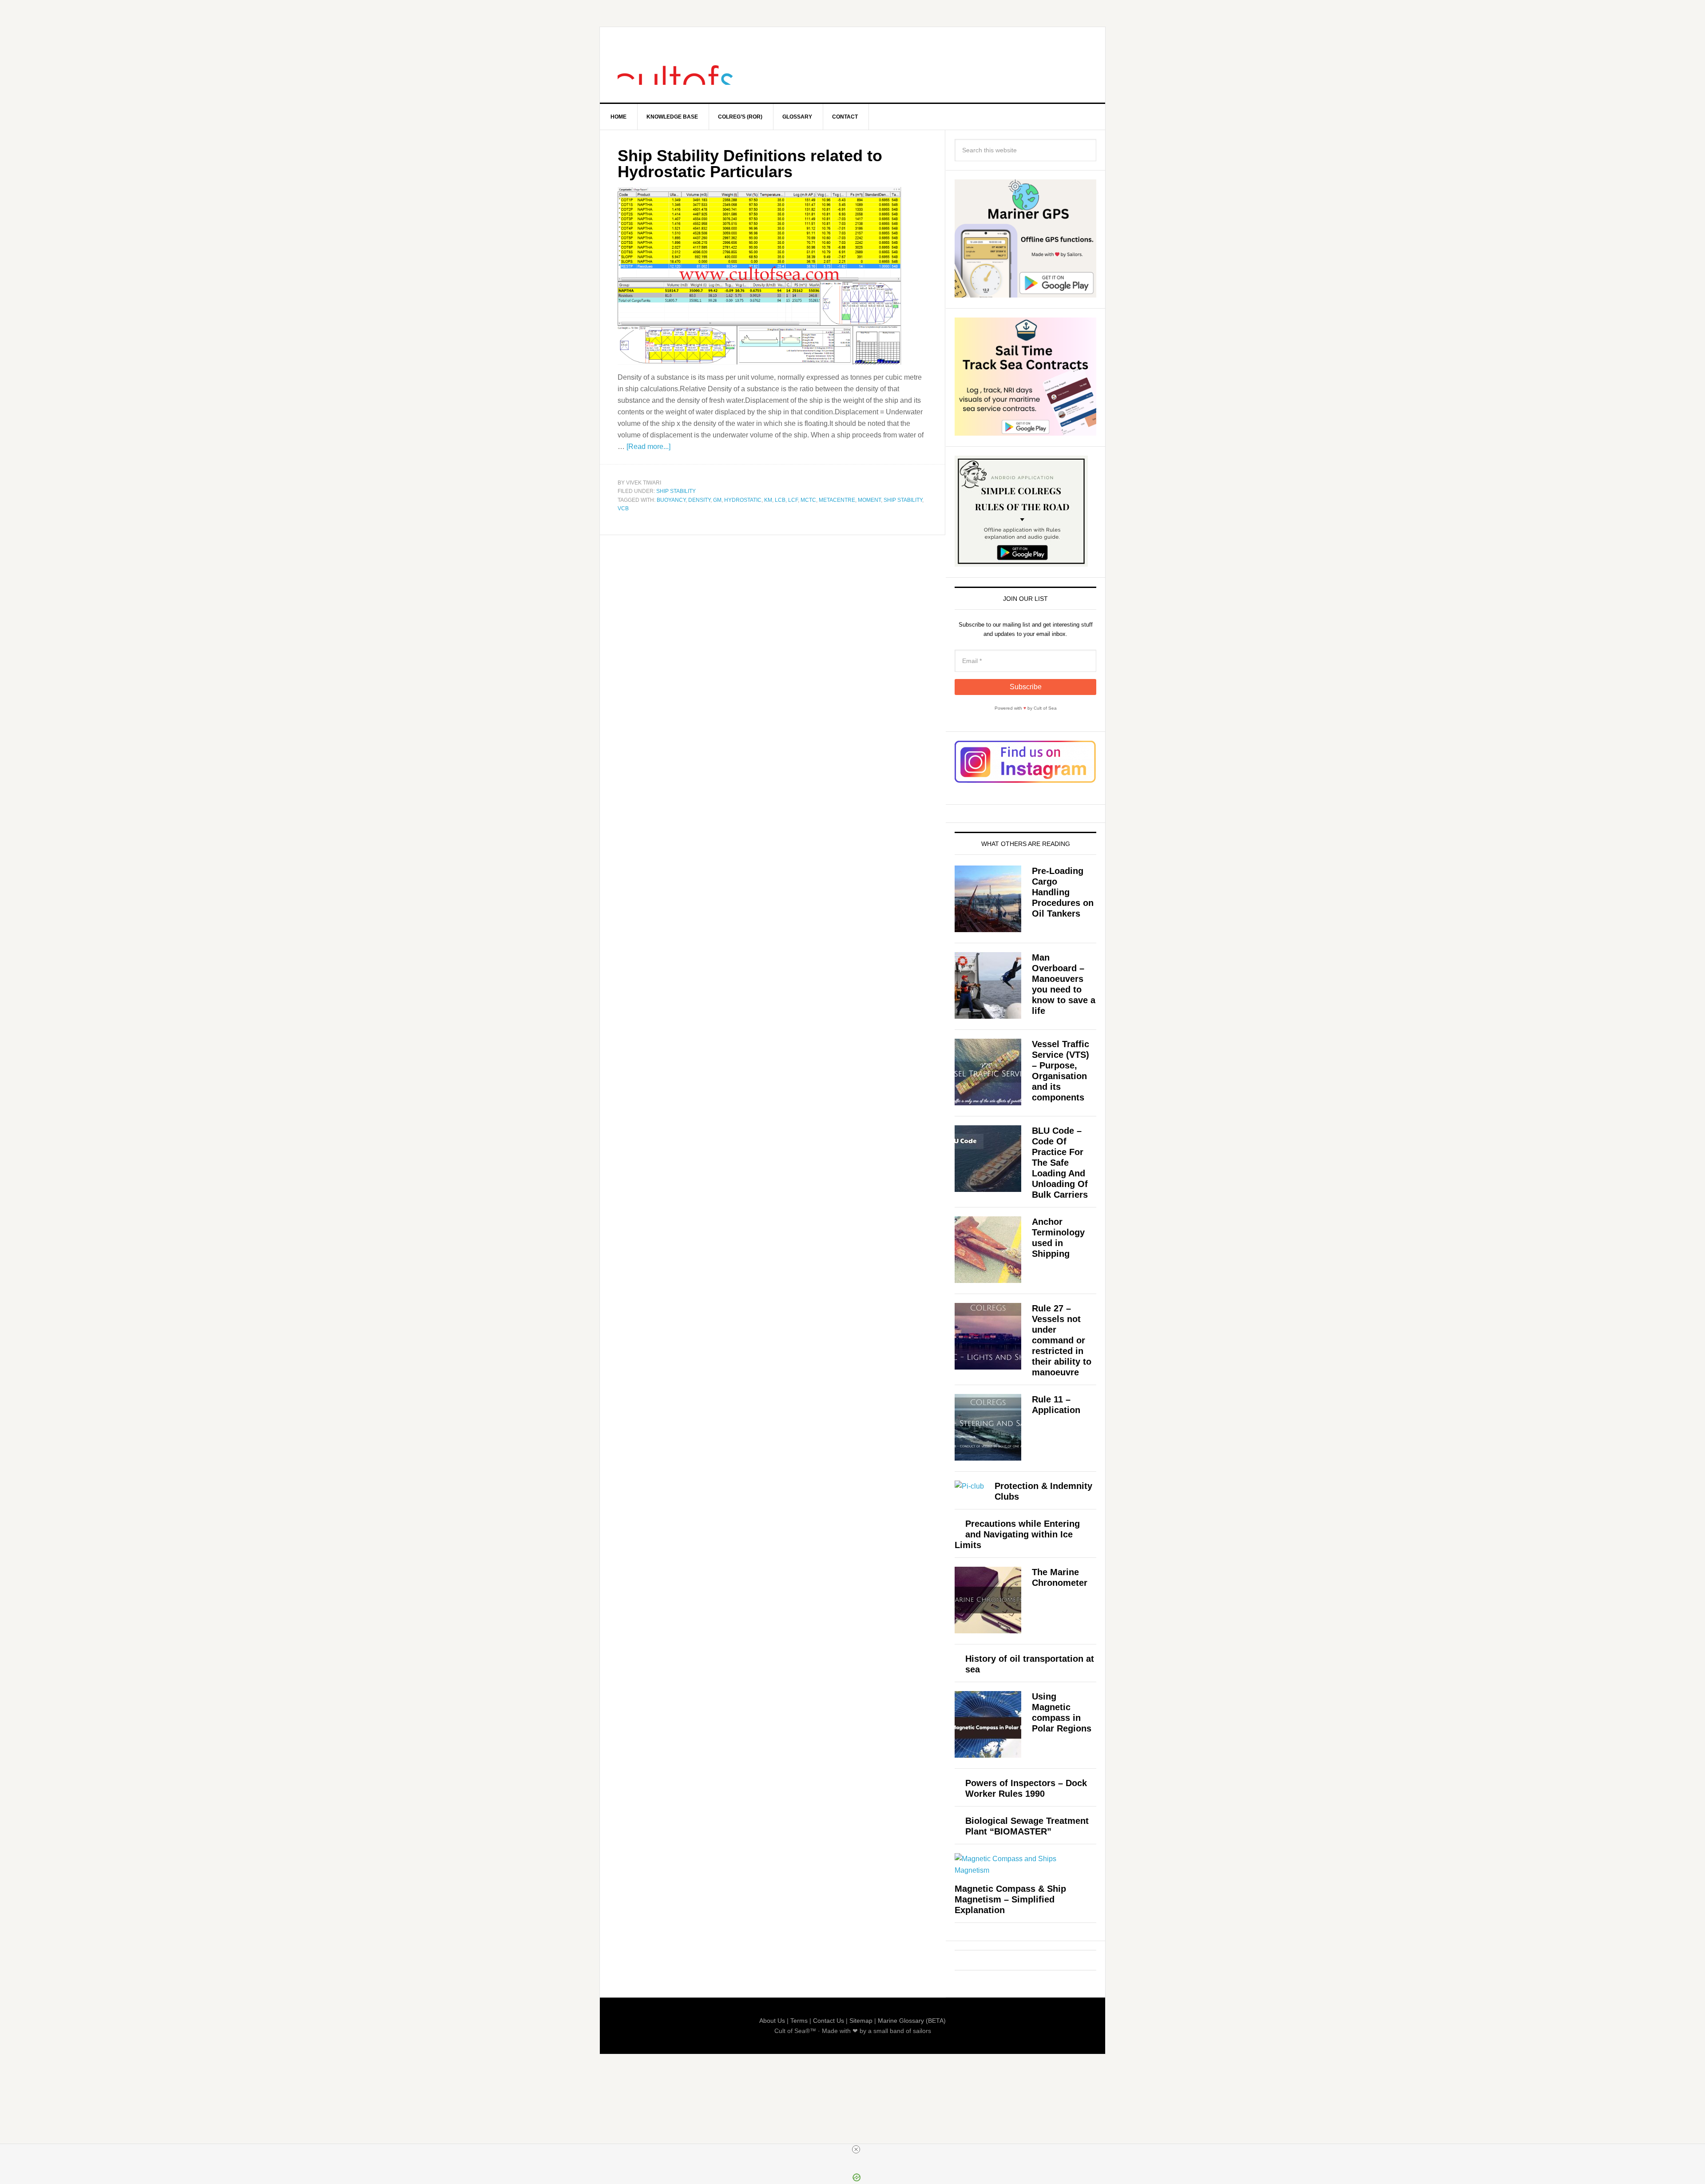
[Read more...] (648, 447)
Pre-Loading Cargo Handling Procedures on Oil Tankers (1063, 892)
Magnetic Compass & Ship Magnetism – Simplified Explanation (1010, 1899)
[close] (856, 2149)
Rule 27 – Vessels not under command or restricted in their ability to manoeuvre (1062, 1340)
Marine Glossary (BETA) (912, 2021)
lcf (793, 500)
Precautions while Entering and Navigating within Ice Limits (1017, 1534)
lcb (780, 500)
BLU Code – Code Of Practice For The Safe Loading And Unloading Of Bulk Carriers (1060, 1163)
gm (717, 500)
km (768, 500)
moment (869, 500)
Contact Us (829, 2021)
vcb (623, 508)
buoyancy (671, 500)
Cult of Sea (675, 65)
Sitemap (861, 2021)
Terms (799, 2021)
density (699, 500)
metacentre (837, 500)
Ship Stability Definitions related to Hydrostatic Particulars (750, 164)
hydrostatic (743, 500)
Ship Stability (676, 491)
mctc (808, 500)
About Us (772, 2021)
